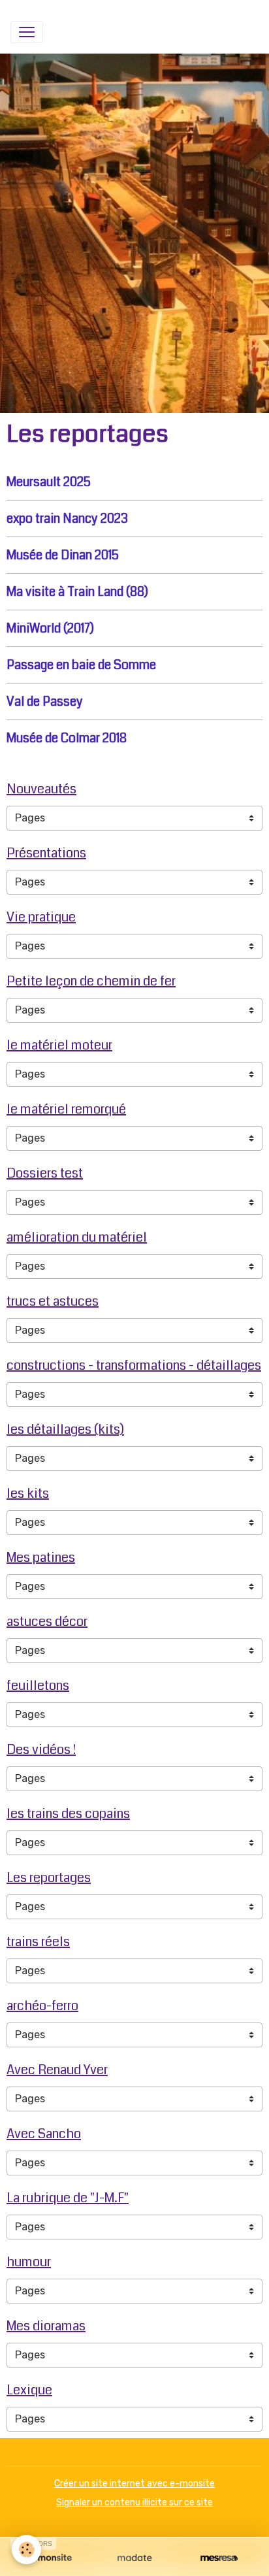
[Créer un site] (50, 2558)
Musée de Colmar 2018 (67, 738)
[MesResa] (219, 2558)
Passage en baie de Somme (81, 665)
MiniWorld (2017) (50, 628)
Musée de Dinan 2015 (63, 555)
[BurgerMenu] (27, 32)
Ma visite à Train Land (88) (77, 592)
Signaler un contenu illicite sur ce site (134, 2502)
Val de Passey (45, 702)
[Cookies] (26, 2550)
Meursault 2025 (49, 482)
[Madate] (134, 2558)
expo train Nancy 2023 (67, 519)
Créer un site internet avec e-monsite (134, 2484)
